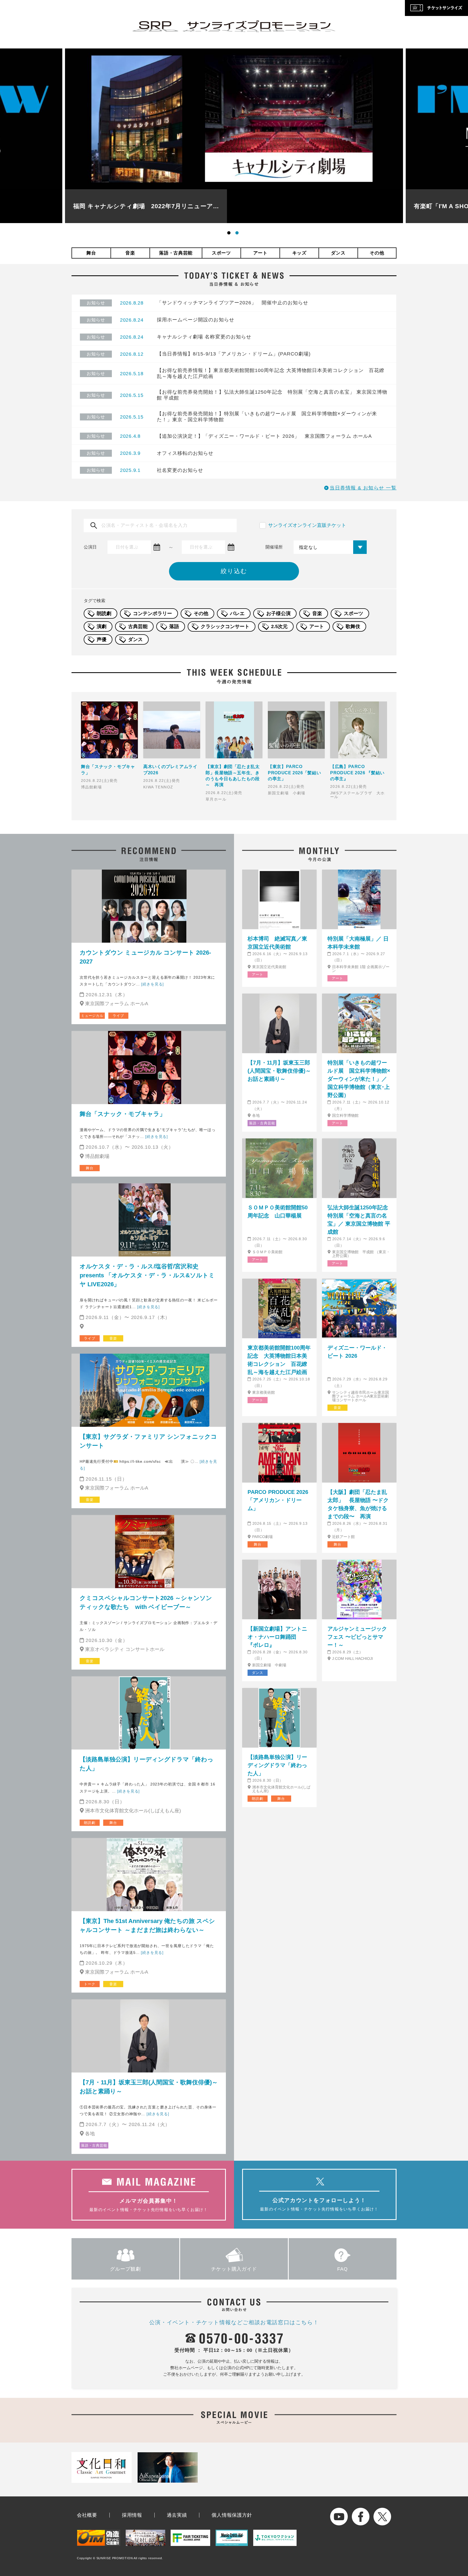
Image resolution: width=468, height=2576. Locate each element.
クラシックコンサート (225, 626)
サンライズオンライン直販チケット (307, 525)
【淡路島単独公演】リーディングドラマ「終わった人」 (147, 1764)
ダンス (338, 253)
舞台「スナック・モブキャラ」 (123, 1114)
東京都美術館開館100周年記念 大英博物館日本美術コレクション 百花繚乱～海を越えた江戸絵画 (279, 1360)
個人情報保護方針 (232, 2515)
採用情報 (132, 2515)
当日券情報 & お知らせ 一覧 (363, 488)
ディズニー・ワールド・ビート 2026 (357, 1352)
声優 (102, 639)
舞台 (91, 253)
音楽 (130, 253)
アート (260, 253)
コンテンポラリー (152, 613)
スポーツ (221, 253)
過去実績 (177, 2515)
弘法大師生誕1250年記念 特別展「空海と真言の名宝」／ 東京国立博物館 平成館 (359, 1220)
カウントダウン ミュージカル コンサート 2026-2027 (145, 957)
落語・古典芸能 (176, 253)
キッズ (299, 253)
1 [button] (230, 234)
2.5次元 (279, 626)
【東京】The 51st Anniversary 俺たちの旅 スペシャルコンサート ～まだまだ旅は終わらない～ (147, 1925)
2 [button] (238, 234)
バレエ (237, 613)
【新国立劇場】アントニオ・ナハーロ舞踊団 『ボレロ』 (277, 1637)
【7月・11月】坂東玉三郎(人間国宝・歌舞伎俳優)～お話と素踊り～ (149, 2087)
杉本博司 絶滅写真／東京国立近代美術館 (277, 943)
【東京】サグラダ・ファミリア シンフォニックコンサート (148, 1441)
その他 (377, 253)
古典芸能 (138, 626)
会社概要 (87, 2515)
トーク (90, 1984)
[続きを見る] (152, 984)
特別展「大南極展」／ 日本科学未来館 (358, 943)
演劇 (102, 626)
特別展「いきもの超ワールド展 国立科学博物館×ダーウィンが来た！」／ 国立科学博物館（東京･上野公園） (359, 1079)
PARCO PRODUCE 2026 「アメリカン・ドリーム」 (278, 1500)
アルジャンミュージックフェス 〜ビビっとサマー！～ (357, 1637)
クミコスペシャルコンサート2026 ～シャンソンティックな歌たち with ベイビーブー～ (146, 1602)
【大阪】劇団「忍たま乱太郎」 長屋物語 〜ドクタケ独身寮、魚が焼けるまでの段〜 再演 (358, 1504)
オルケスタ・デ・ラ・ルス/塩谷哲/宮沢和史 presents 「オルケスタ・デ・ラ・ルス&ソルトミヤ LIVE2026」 (147, 1275)
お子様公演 (278, 613)
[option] (234, 136)
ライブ (118, 1016)
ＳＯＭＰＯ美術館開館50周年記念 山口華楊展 (278, 1212)
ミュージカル (92, 1016)
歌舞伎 (353, 626)
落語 (174, 626)
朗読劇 (104, 613)
